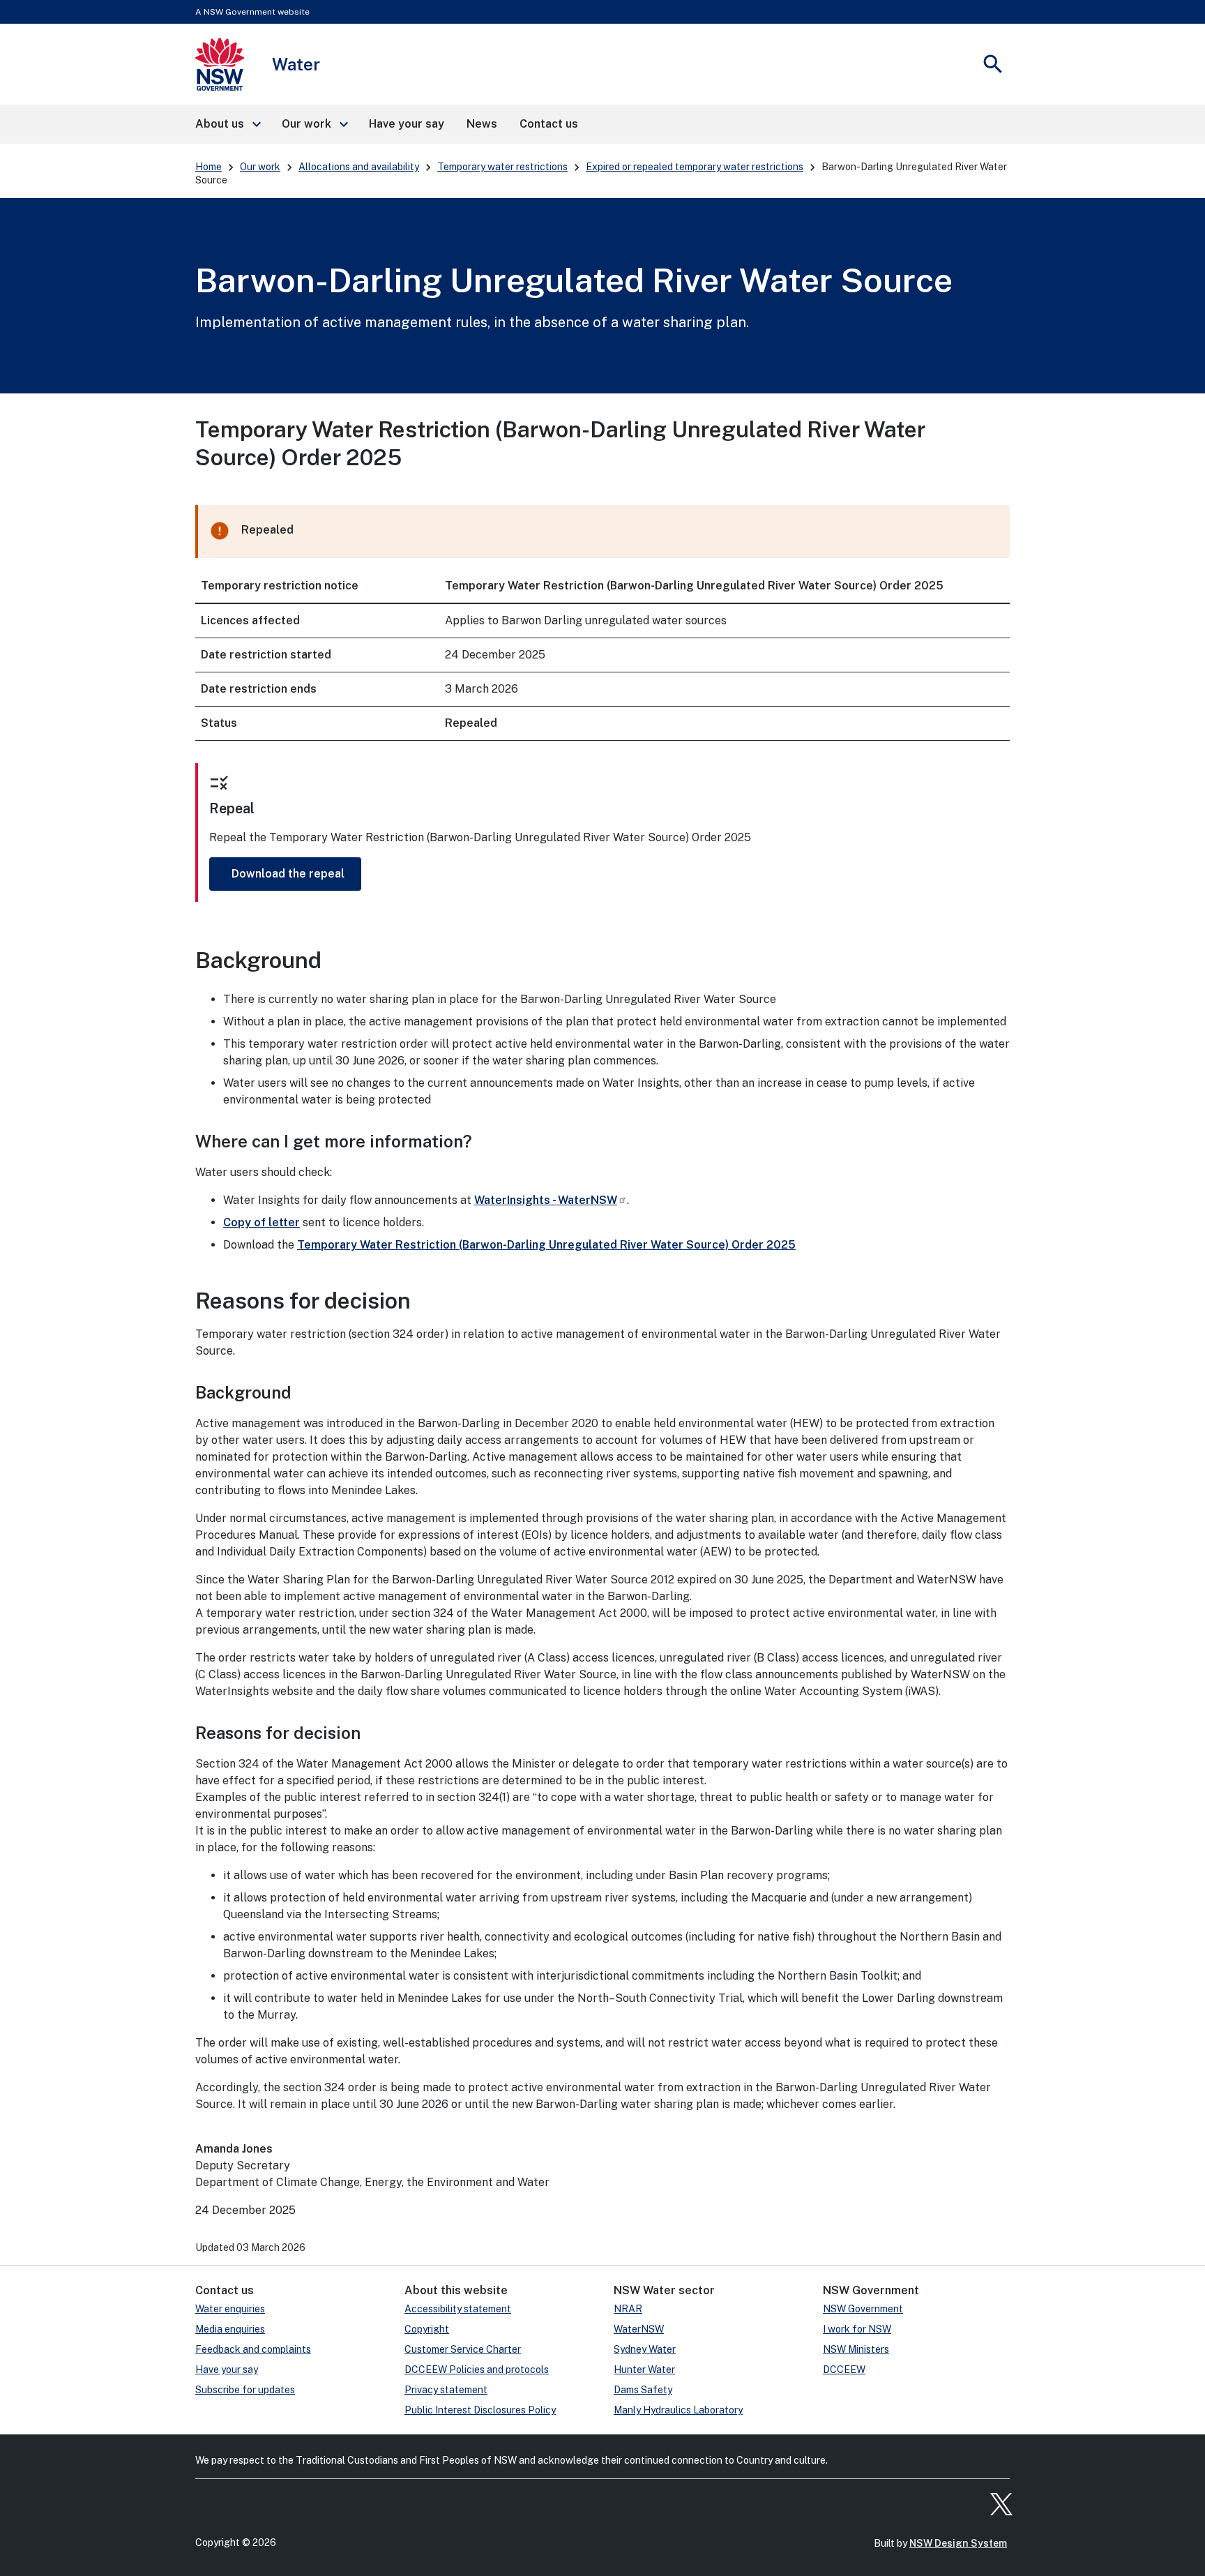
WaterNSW (639, 2329)
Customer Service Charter (463, 2349)
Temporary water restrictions (502, 167)
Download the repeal (288, 874)
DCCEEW (844, 2370)
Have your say (227, 2370)
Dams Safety (643, 2390)
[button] (227, 124)
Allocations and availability (359, 167)
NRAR (628, 2309)
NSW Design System (958, 2543)
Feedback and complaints (253, 2349)
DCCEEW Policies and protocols (477, 2370)
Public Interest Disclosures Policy (480, 2410)
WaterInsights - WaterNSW (546, 1200)
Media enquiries (230, 2329)
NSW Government (863, 2309)
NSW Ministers (856, 2349)
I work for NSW (857, 2329)
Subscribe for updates (245, 2390)
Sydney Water (645, 2349)
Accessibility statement (458, 2309)
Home (209, 167)
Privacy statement (446, 2390)
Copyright (427, 2329)
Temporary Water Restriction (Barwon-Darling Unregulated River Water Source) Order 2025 (546, 1245)
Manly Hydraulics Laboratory (678, 2410)
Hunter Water (644, 2370)
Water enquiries (230, 2309)
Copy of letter (262, 1222)
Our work (260, 167)
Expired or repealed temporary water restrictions (695, 167)
